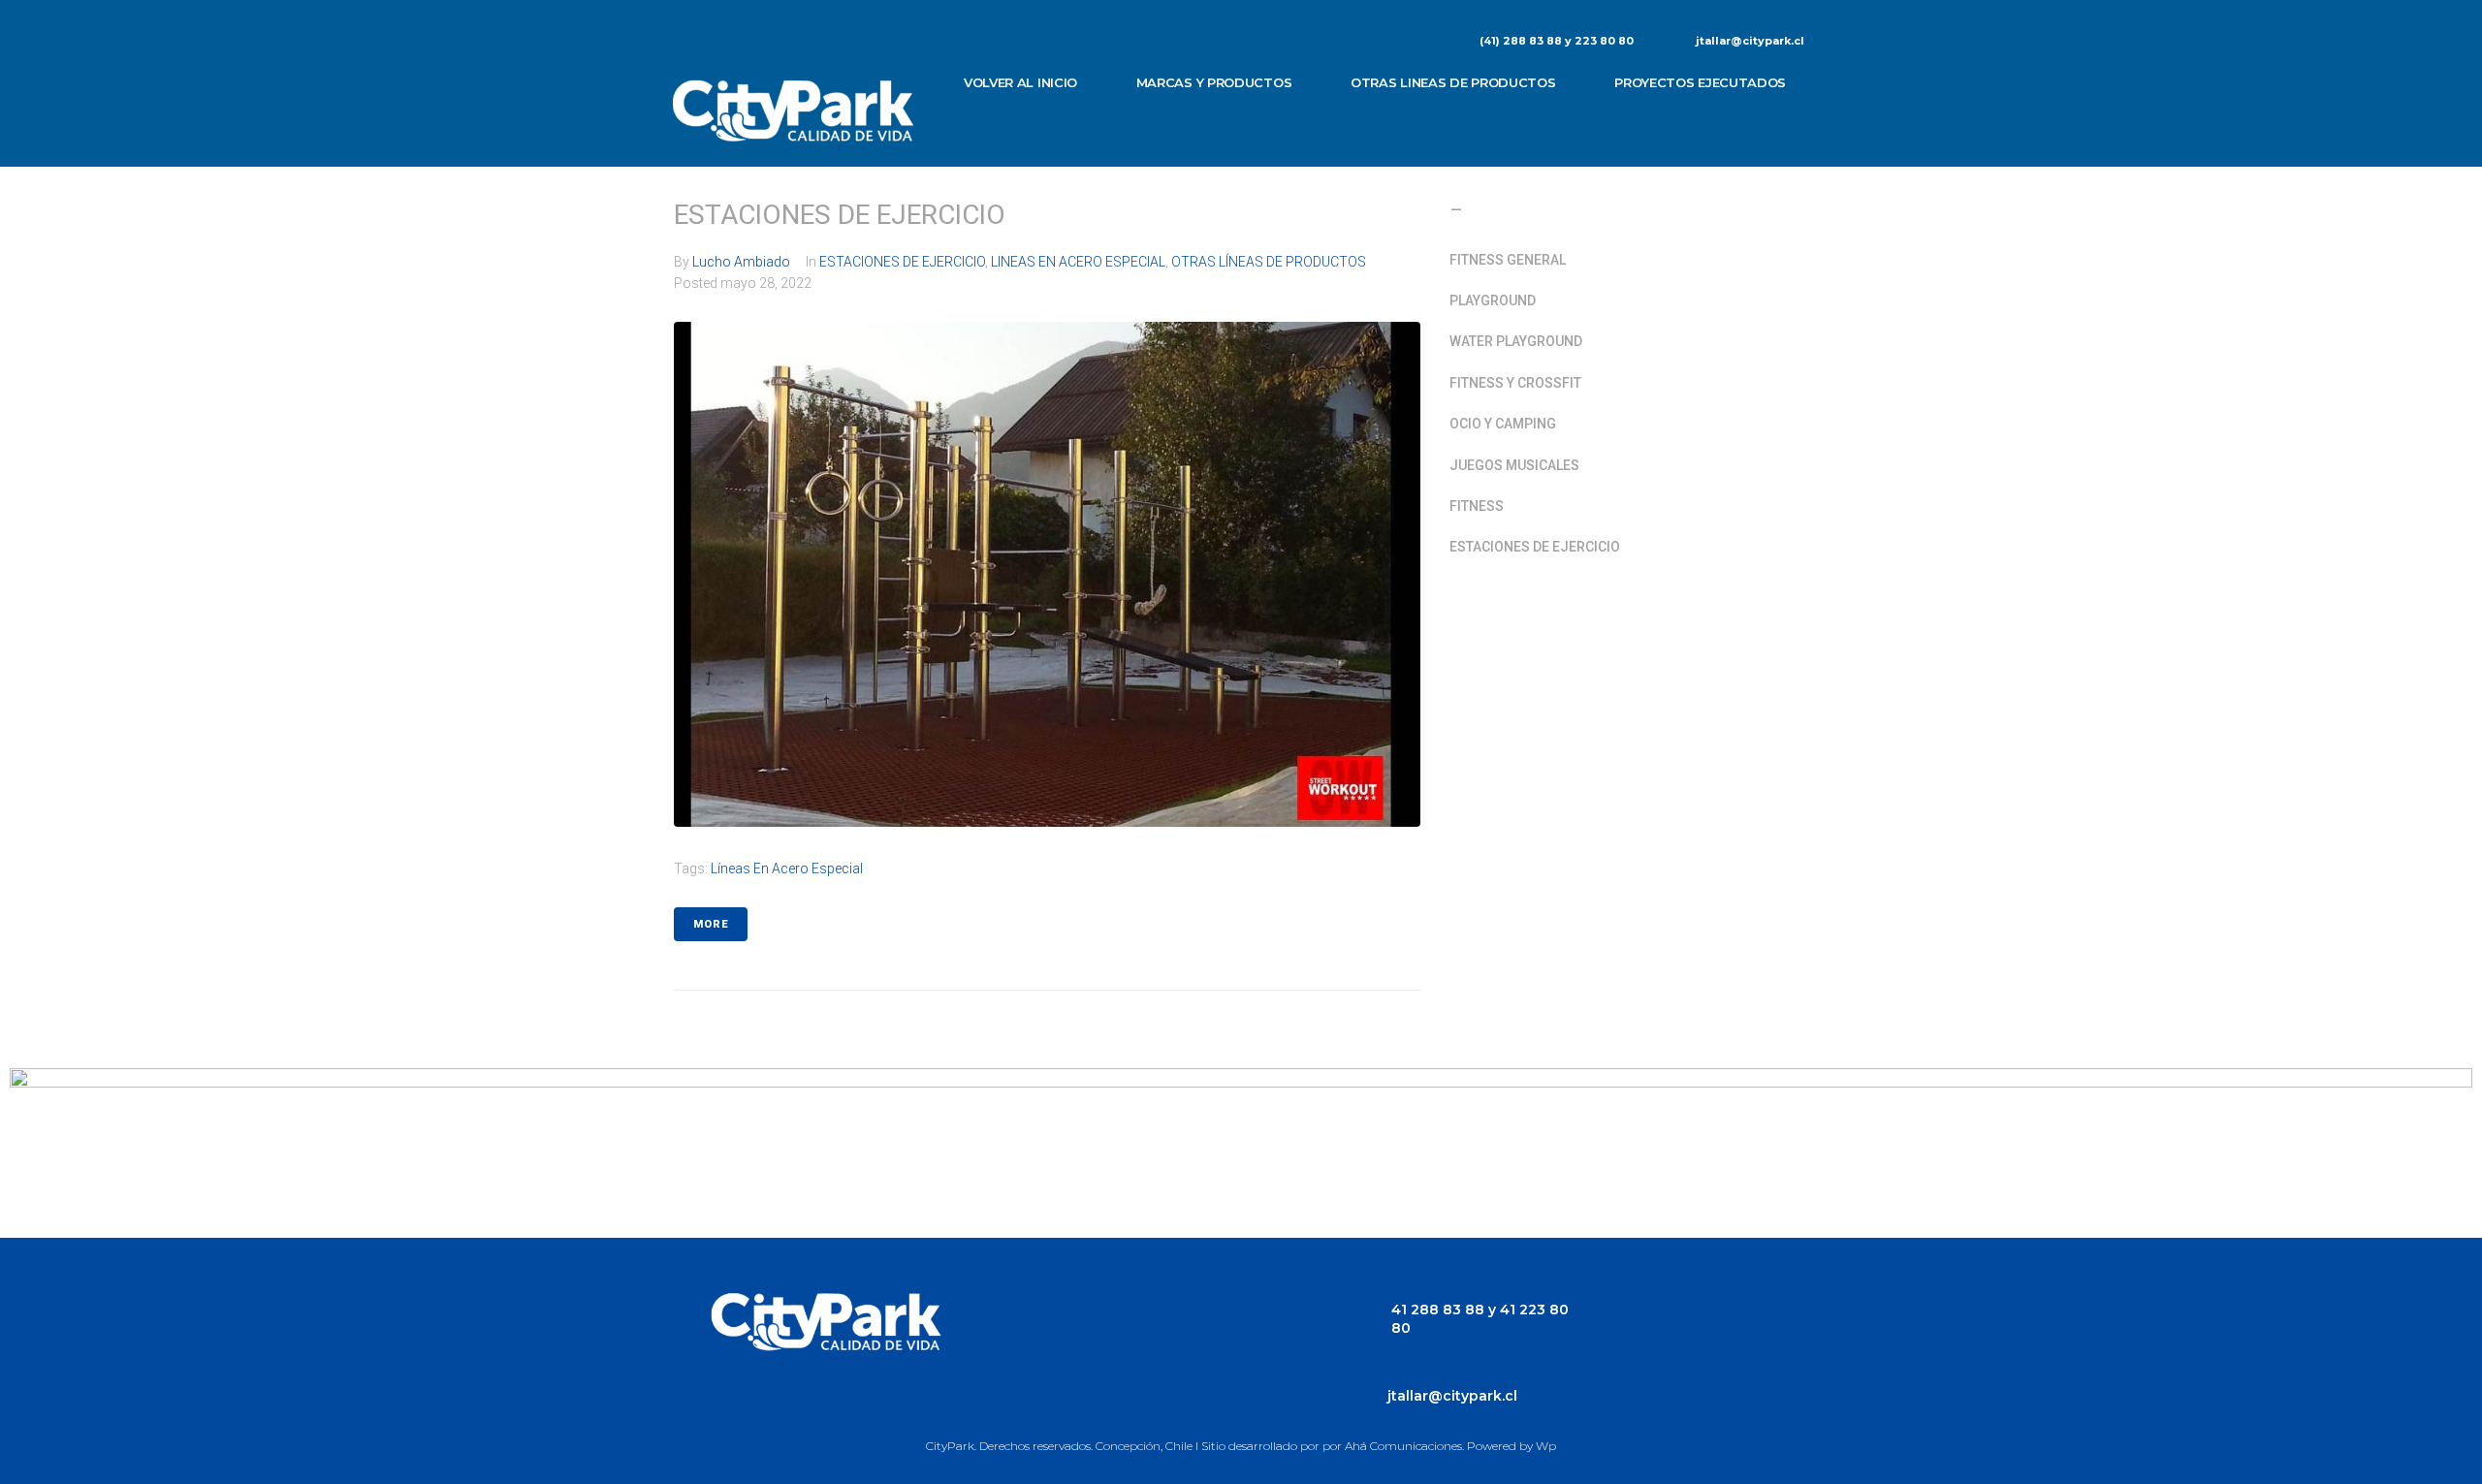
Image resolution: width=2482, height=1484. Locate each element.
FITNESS (1477, 506)
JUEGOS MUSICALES (1514, 465)
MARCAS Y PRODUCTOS (1214, 82)
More (711, 924)
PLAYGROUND (1493, 300)
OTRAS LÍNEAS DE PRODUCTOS (1269, 262)
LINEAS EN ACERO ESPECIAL (1078, 262)
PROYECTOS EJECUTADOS (1700, 82)
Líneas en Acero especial (787, 868)
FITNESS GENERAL (1508, 260)
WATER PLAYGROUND (1516, 341)
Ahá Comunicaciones (1403, 1446)
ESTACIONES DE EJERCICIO (840, 215)
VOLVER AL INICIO (1020, 82)
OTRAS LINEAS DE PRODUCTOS (1453, 82)
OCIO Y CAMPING (1503, 424)
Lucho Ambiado (741, 262)
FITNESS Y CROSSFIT (1515, 383)
